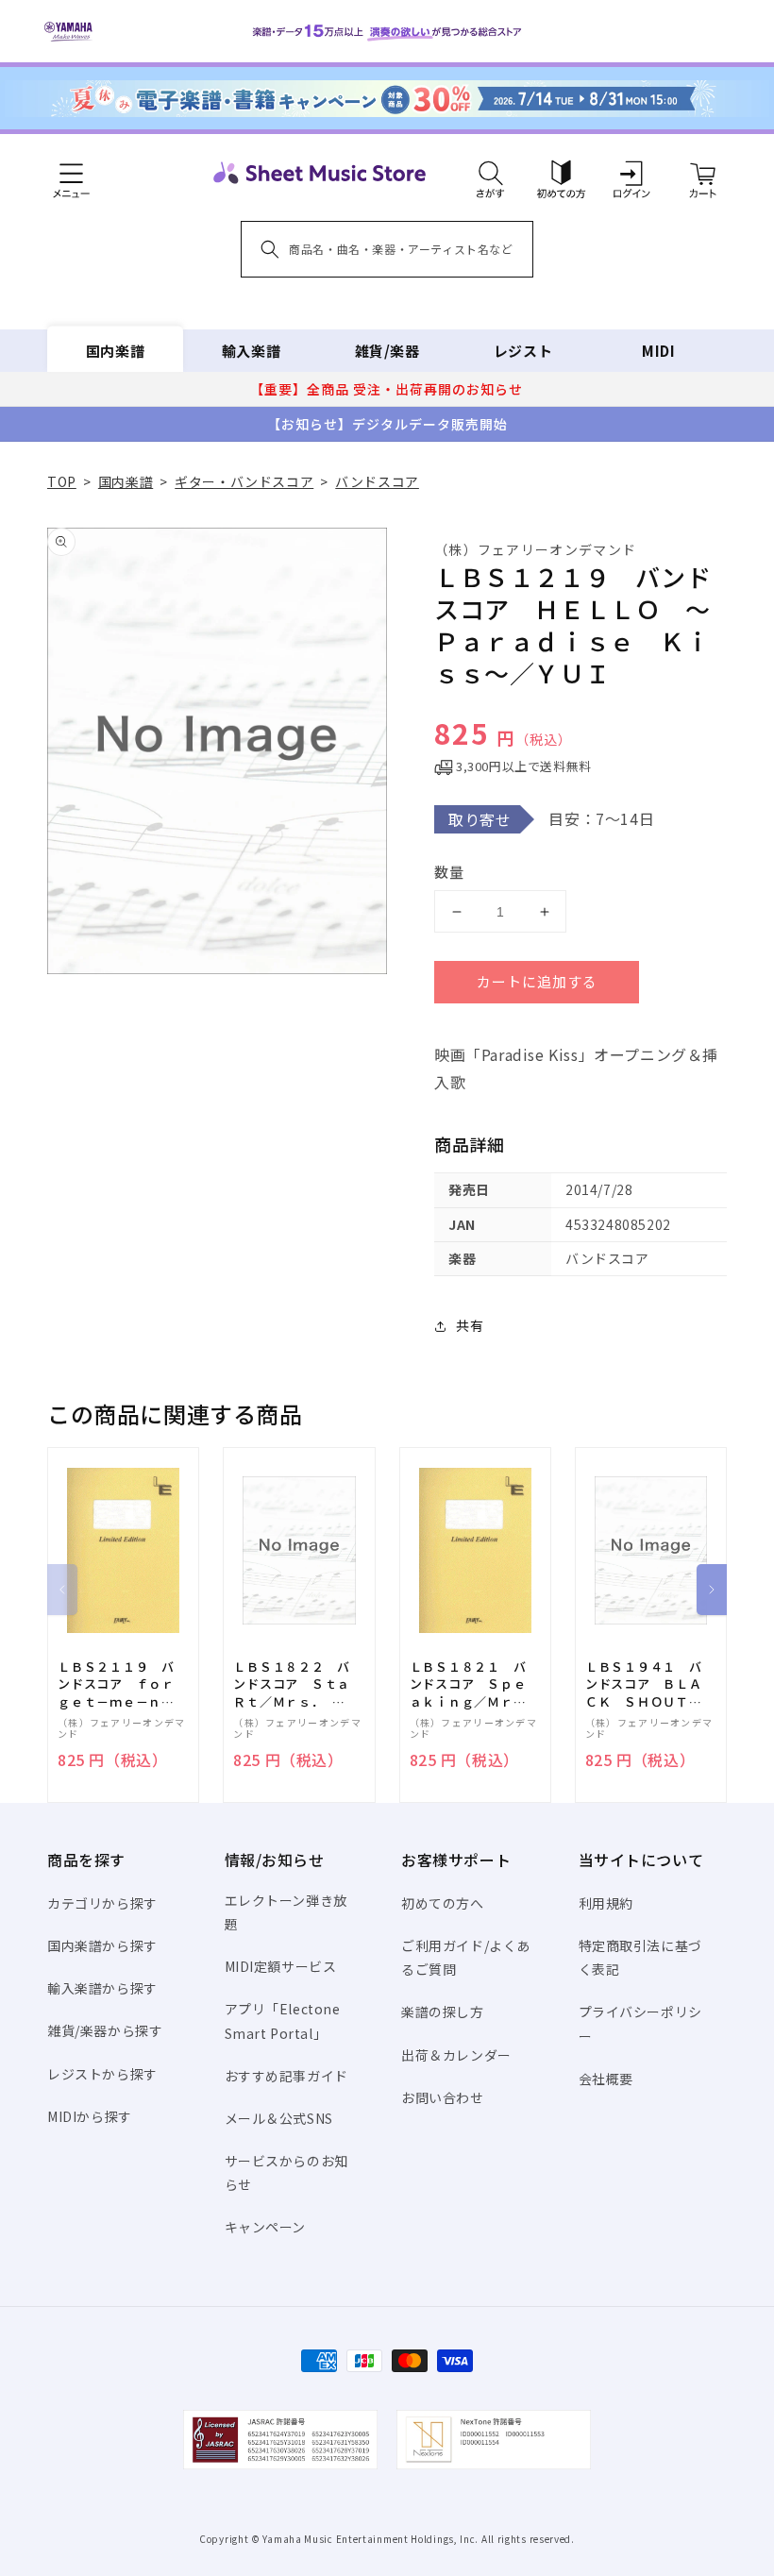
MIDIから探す (90, 2116)
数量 (449, 872)
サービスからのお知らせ (286, 2172)
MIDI (658, 351)
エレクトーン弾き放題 (286, 1912)
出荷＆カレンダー (456, 2055)
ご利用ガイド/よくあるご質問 (466, 1957)
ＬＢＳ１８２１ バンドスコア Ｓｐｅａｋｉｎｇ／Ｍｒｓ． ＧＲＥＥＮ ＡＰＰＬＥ (468, 1684)
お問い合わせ (443, 2097)
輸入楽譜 (251, 351)
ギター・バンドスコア (244, 481)
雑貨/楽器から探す (105, 2030)
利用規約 (606, 1903)
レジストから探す (102, 2074)
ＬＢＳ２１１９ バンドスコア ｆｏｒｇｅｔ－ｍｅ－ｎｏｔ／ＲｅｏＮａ (116, 1684)
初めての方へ (443, 1903)
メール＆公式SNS (279, 2118)
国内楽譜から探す (102, 1945)
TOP (62, 481)
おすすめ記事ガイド (286, 2076)
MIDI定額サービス (281, 1966)
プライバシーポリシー (640, 2023)
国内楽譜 (115, 351)
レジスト (523, 351)
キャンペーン (266, 2227)
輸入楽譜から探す (102, 1988)
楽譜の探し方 (443, 2012)
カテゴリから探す (102, 1903)
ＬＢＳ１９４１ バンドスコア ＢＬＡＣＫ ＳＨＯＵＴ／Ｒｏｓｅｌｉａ (644, 1684)
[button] (490, 173)
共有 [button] (470, 1325)
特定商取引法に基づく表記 (640, 1957)
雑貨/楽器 (387, 351)
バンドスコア (377, 481)
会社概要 (606, 2079)
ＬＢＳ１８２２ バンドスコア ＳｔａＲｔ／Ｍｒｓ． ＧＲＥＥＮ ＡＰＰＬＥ (292, 1684)
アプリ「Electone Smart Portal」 (283, 2020)
